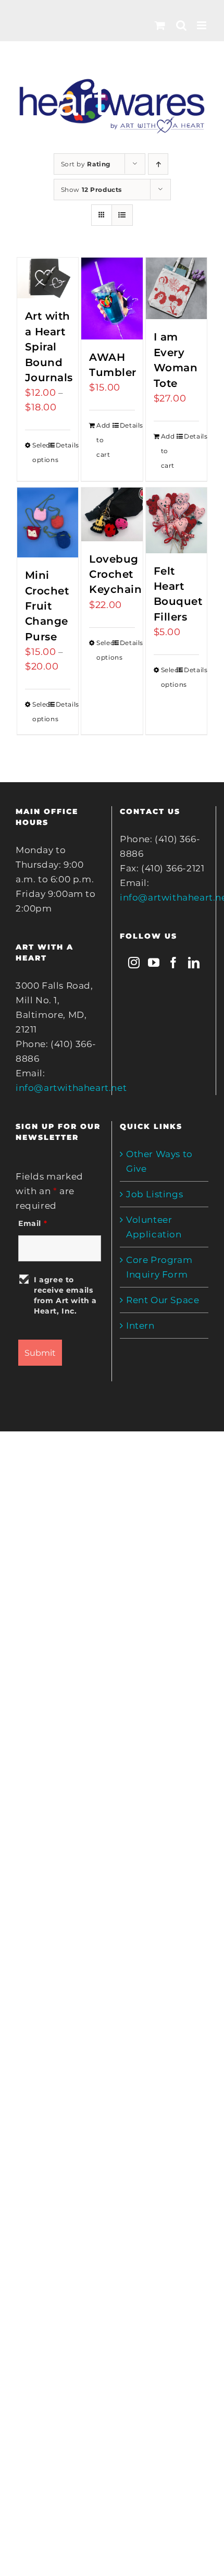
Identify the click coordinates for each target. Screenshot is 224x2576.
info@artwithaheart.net (71, 1088)
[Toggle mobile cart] (160, 25)
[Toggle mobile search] (182, 25)
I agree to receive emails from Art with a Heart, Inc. (65, 1295)
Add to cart (103, 440)
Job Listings (154, 1194)
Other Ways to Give (159, 1161)
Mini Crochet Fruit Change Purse (47, 606)
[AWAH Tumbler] (112, 299)
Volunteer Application (154, 1227)
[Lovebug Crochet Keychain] (112, 514)
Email (33, 1223)
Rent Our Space (163, 1300)
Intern (140, 1326)
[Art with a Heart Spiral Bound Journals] (48, 278)
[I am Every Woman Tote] (177, 288)
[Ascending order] (158, 164)
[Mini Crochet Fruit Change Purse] (48, 523)
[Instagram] (134, 963)
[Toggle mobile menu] (203, 25)
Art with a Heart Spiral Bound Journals (49, 347)
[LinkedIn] (194, 963)
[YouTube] (154, 963)
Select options (40, 452)
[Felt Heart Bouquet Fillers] (177, 520)
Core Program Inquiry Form (159, 1267)
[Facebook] (174, 963)
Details (63, 445)
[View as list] (122, 215)
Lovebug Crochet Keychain (115, 574)
